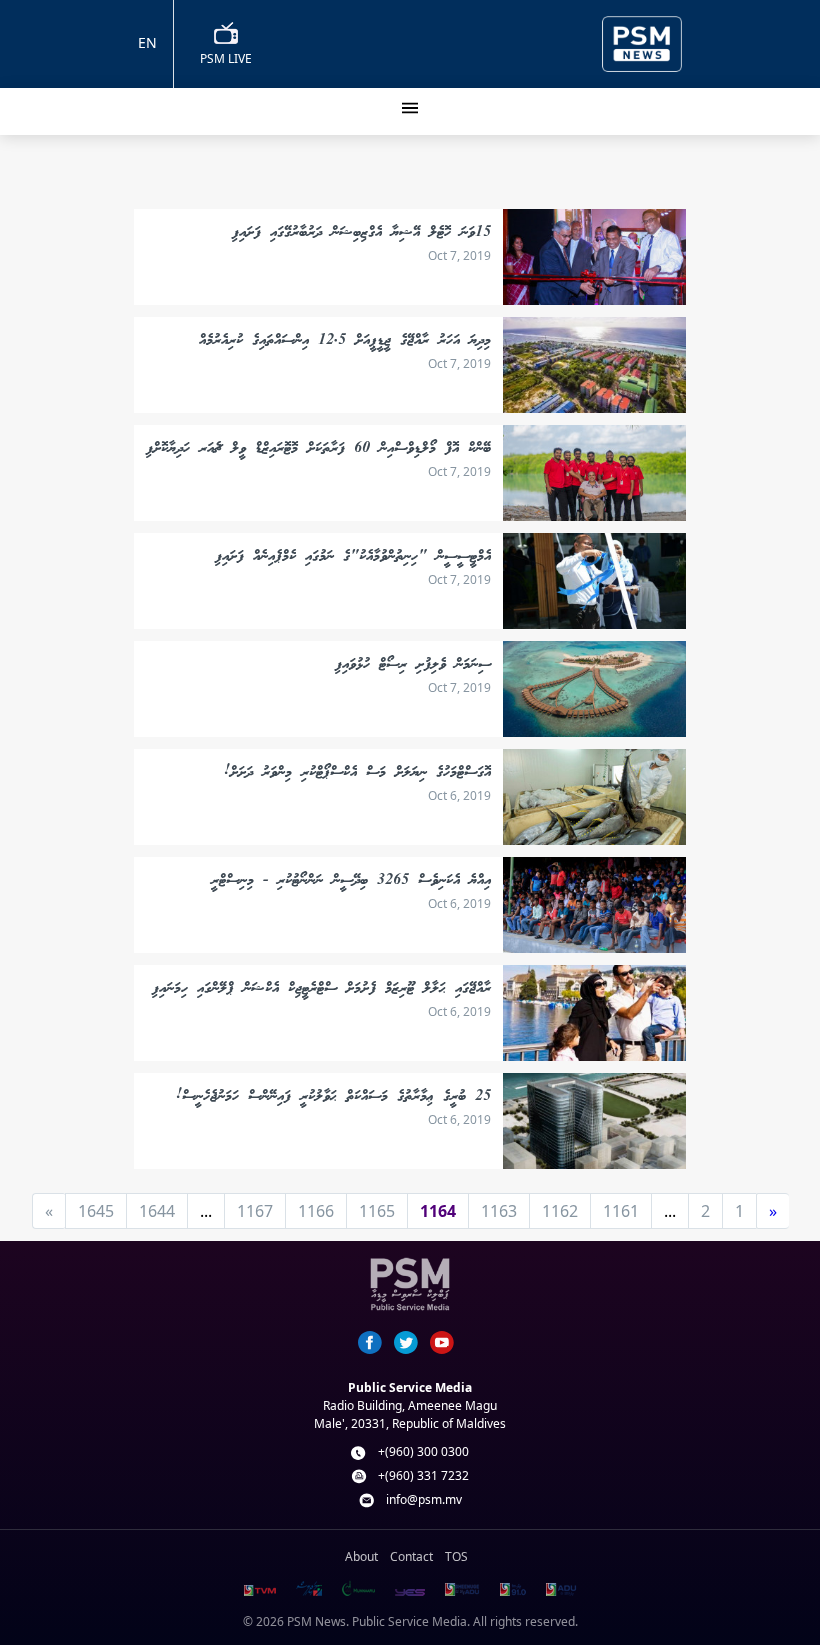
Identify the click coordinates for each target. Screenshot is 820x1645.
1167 (255, 1211)
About (361, 1556)
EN (147, 42)
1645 (96, 1211)
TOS (456, 1556)
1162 (560, 1211)
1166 (316, 1211)
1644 (157, 1211)
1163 (499, 1211)
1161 (621, 1211)
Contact (411, 1556)
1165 (377, 1211)
